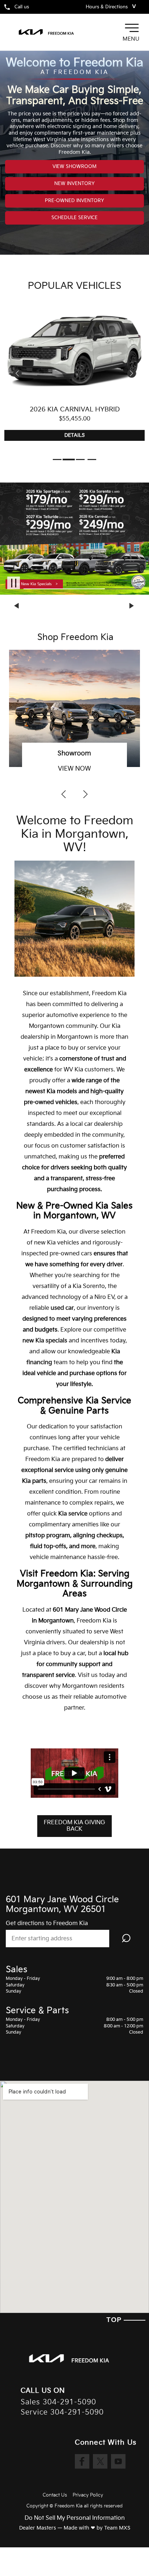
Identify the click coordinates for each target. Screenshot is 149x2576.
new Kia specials (45, 1341)
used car (62, 1308)
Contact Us (55, 2495)
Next (132, 606)
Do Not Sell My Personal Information (75, 2518)
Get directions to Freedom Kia (47, 1923)
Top (115, 2320)
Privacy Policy (88, 2495)
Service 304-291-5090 (62, 2413)
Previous (17, 606)
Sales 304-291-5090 (58, 2402)
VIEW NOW (74, 769)
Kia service (73, 1514)
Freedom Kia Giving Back (74, 1826)
